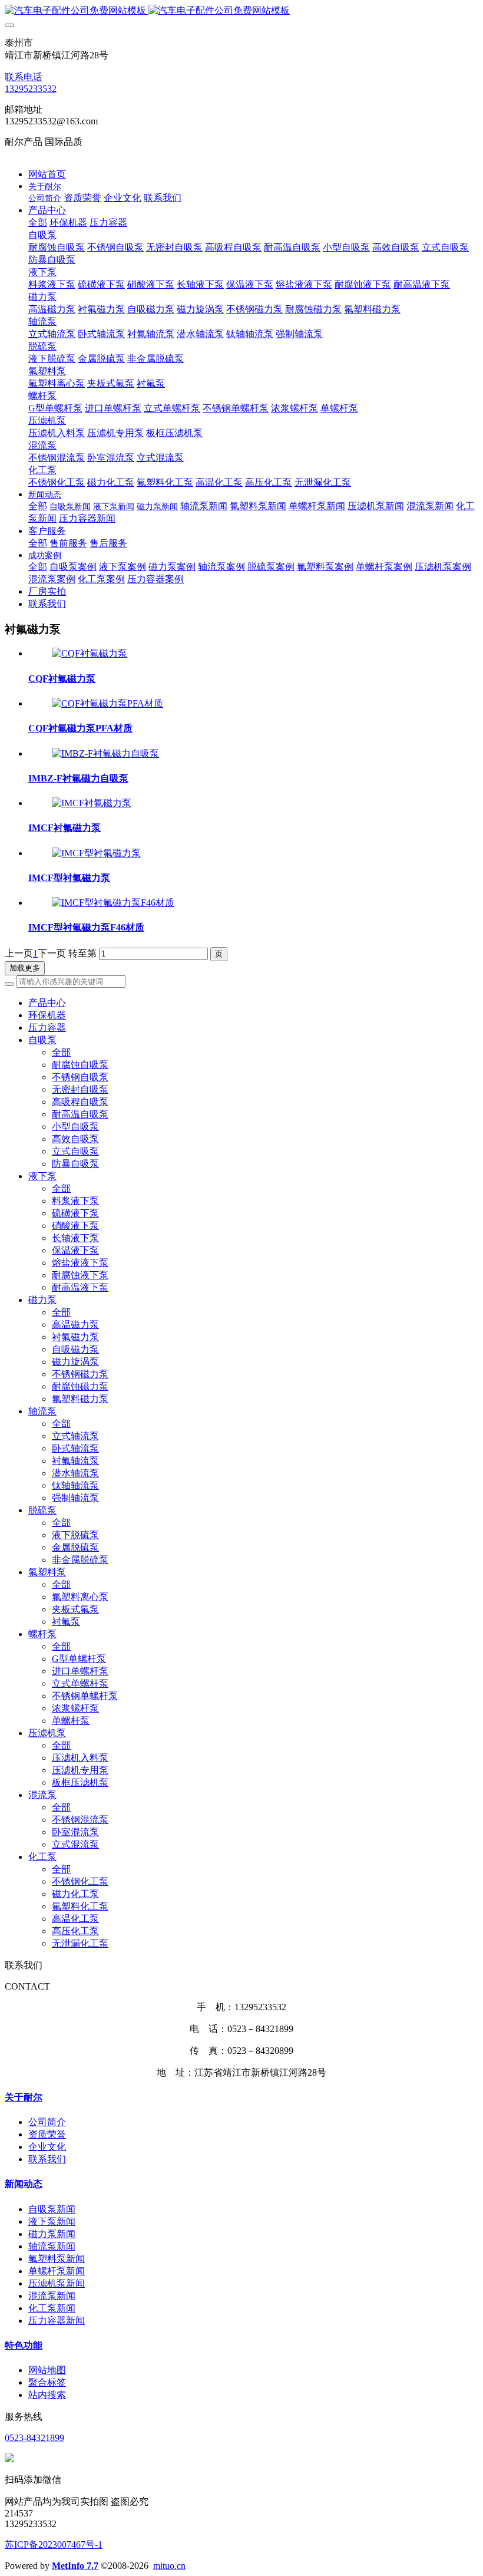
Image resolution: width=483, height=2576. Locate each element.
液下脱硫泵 (75, 1535)
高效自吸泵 (75, 1139)
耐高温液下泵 (80, 1287)
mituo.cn (169, 2566)
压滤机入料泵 (80, 1758)
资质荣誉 (47, 2134)
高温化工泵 (75, 1919)
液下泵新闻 (52, 2222)
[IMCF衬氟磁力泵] (92, 803)
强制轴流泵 (75, 1498)
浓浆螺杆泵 (75, 1708)
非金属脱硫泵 (80, 1560)
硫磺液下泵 (75, 1213)
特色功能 (24, 2345)
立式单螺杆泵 (80, 1683)
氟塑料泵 (47, 1572)
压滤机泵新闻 (57, 2283)
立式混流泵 (75, 1844)
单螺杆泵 (71, 1721)
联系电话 (24, 77)
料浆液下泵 (75, 1201)
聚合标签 (47, 2382)
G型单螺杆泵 (79, 1659)
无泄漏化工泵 (80, 1943)
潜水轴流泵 (75, 1473)
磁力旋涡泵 (75, 1362)
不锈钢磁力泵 (80, 1374)
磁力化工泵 (75, 1894)
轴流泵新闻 (52, 2246)
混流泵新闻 (52, 2296)
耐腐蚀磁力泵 (80, 1386)
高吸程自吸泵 (80, 1102)
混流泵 (42, 1795)
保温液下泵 (75, 1250)
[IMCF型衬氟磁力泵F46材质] (113, 903)
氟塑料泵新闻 (57, 2259)
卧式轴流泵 (75, 1448)
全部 (38, 222)
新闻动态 (24, 2184)
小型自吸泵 (75, 1127)
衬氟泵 (66, 1622)
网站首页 (47, 174)
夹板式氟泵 (75, 1609)
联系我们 (47, 2159)
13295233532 (31, 89)
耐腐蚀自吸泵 (80, 1065)
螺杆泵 (42, 1634)
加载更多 (25, 968)
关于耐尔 (24, 2097)
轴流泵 (42, 1411)
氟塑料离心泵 (80, 1597)
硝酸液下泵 (75, 1226)
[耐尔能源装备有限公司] (241, 11)
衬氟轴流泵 (75, 1461)
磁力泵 (42, 1300)
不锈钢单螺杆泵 (85, 1696)
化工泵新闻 (52, 2308)
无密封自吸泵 (80, 1089)
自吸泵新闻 (52, 2209)
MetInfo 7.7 (75, 2566)
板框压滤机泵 (80, 1782)
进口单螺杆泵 (80, 1671)
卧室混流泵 (75, 1832)
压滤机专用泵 (80, 1770)
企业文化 (47, 2147)
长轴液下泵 (75, 1238)
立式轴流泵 (75, 1436)
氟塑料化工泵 (80, 1906)
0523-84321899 (34, 2438)
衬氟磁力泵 (75, 1337)
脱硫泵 (42, 1510)
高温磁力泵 (75, 1325)
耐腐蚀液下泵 (80, 1275)
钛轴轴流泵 (75, 1485)
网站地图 (47, 2370)
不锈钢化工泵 (80, 1881)
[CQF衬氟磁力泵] (90, 653)
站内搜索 (47, 2395)
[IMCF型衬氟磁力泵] (96, 853)
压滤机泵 (47, 1733)
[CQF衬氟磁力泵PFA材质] (107, 703)
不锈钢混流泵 (80, 1820)
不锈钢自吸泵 (80, 1077)
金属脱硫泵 (75, 1547)
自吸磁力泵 (75, 1349)
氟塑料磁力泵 (80, 1399)
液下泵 (42, 1176)
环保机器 (47, 1015)
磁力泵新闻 (52, 2234)
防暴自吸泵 (75, 1164)
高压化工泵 (75, 1931)
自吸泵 (42, 1040)
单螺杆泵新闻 (57, 2271)
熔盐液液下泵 (80, 1263)
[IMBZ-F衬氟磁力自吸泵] (105, 753)
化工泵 (42, 1857)
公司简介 (47, 2122)
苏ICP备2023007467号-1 (54, 2544)
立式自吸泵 (75, 1151)
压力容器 (47, 1028)
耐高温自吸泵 (80, 1114)
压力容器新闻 (57, 2321)
